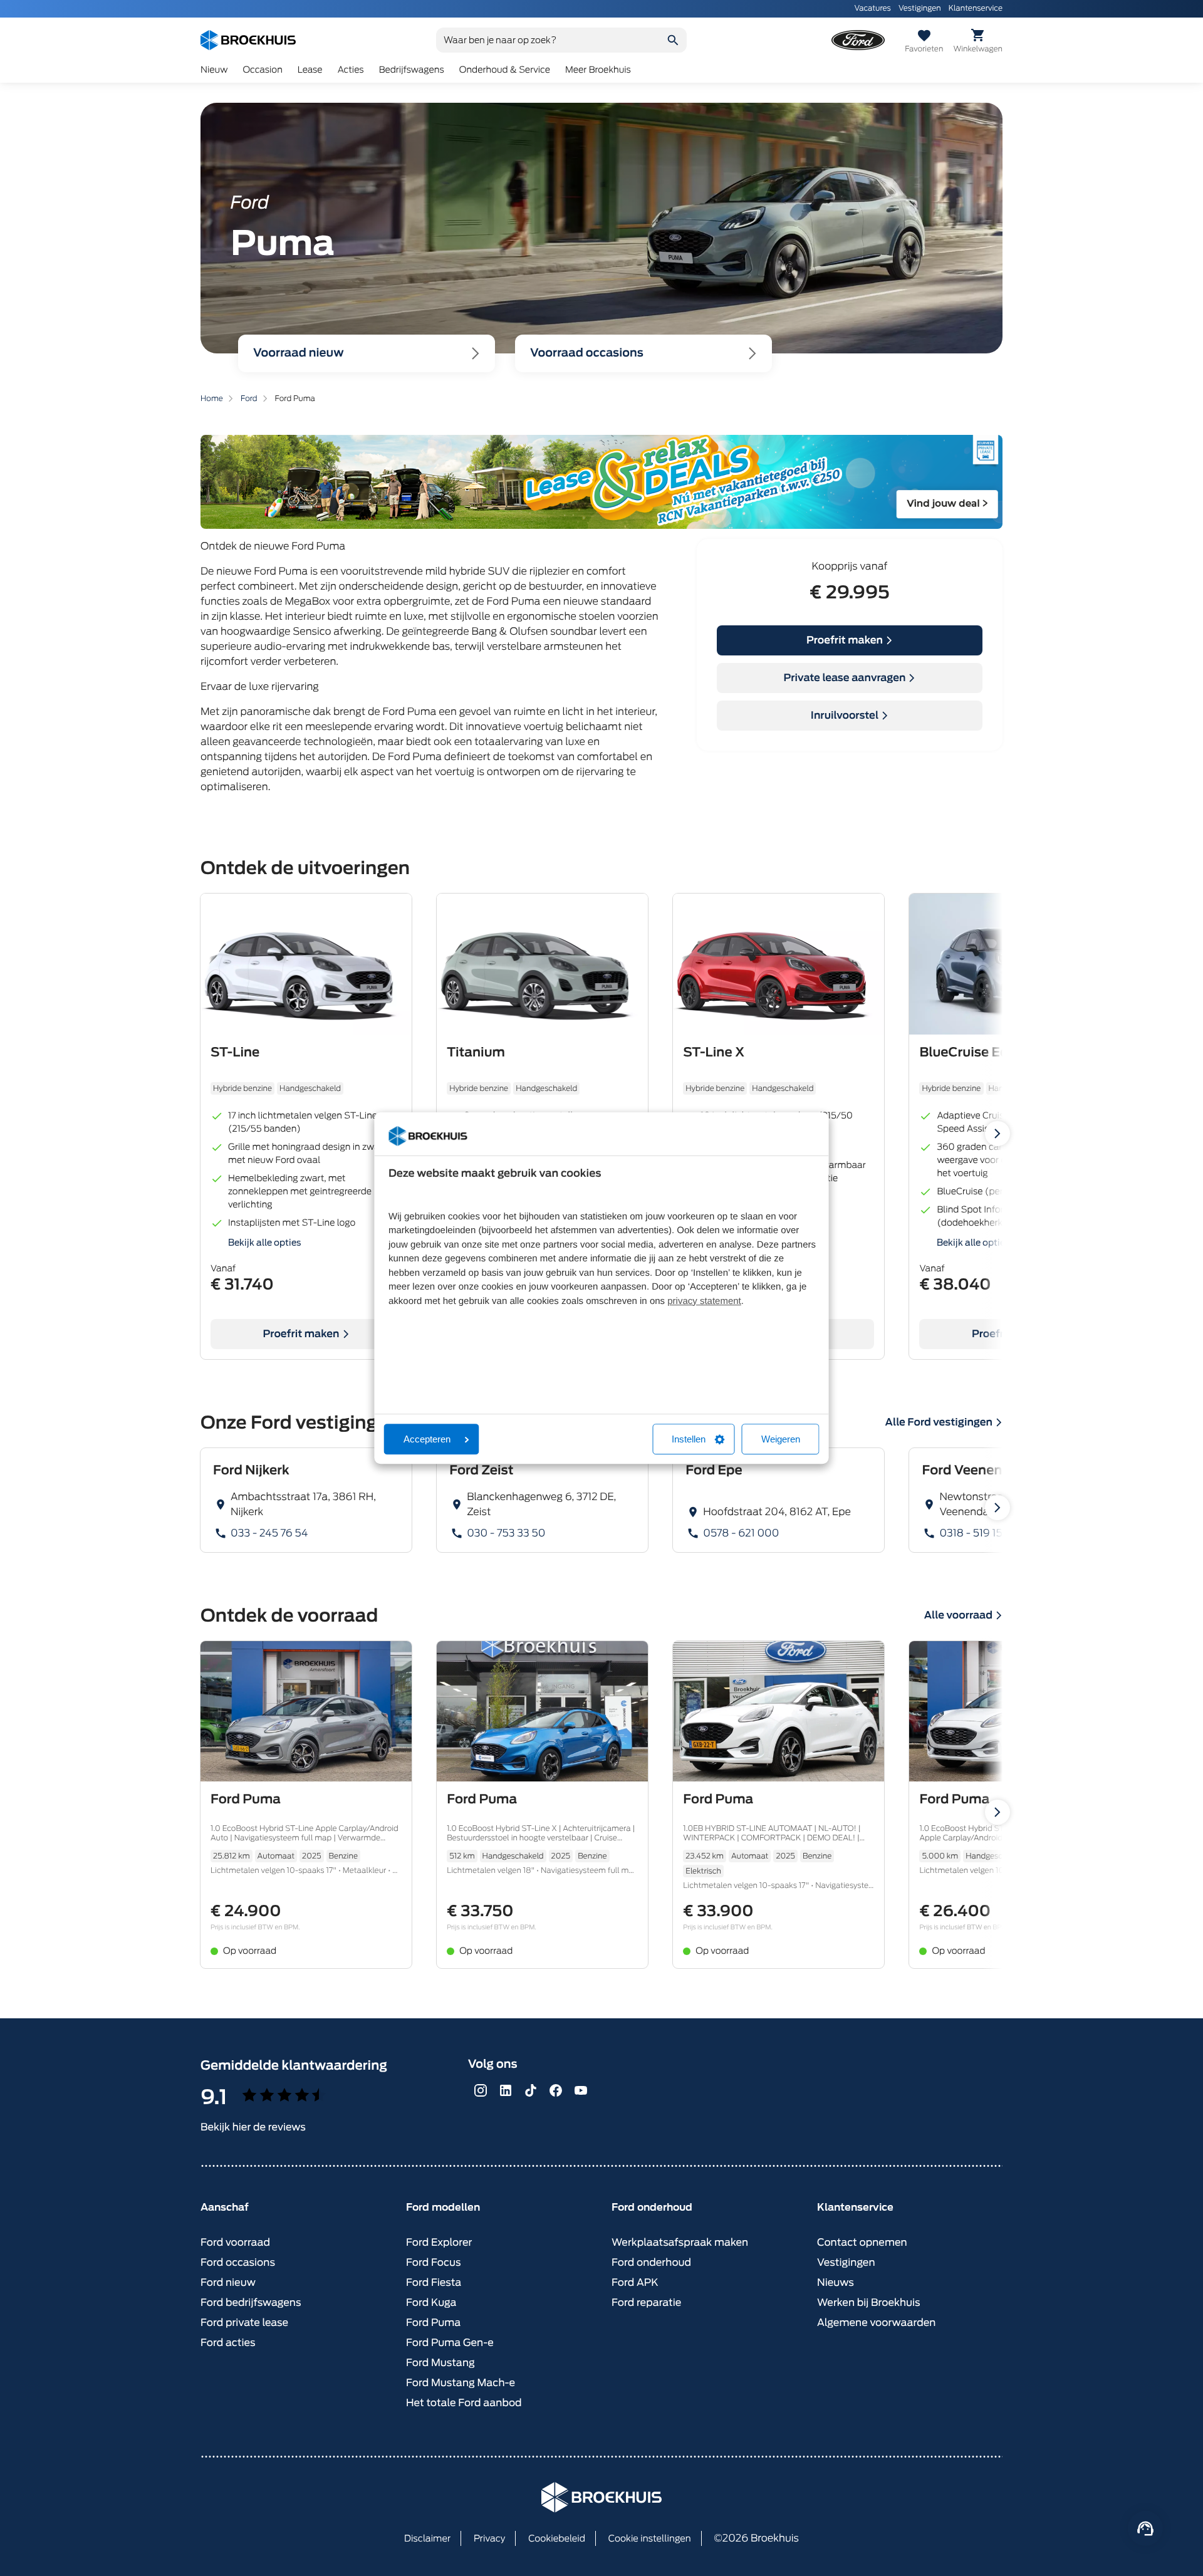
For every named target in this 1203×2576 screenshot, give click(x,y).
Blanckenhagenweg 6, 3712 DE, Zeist (541, 1504)
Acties (351, 70)
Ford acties (228, 2343)
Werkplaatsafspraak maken (680, 2242)
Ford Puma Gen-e (450, 2343)
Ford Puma (246, 1799)
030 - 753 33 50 (506, 1533)
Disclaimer (427, 2539)
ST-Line (235, 1052)
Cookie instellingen (650, 2539)
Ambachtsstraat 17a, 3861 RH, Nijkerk (303, 1504)
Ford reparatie (646, 2302)
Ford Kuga (431, 2302)
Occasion (262, 70)
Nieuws (836, 2282)
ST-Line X (714, 1052)
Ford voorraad (235, 2242)
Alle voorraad (958, 1615)
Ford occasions (238, 2262)
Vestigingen (920, 8)
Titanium (476, 1052)
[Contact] (1145, 2528)
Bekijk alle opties (265, 1243)
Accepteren (427, 1439)
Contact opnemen (862, 2242)
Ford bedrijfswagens (251, 2302)
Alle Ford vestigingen (939, 1422)
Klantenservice (976, 8)
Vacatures (872, 8)
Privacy (490, 2539)
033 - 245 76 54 (269, 1533)
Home (212, 398)
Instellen (689, 1439)
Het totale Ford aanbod (464, 2403)
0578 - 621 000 (741, 1533)
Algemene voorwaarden (876, 2323)
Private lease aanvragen (845, 678)
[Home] (248, 40)
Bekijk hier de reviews (253, 2127)
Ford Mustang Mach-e (461, 2383)
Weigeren (781, 1439)
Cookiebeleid (557, 2539)
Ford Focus (434, 2262)
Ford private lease (244, 2323)
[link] (306, 1500)
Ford (249, 398)
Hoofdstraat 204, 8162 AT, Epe (777, 1512)
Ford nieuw (228, 2282)
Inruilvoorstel (845, 715)
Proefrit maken (845, 640)
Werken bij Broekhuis (869, 2302)
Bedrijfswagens (412, 70)
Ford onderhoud (651, 2262)
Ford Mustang (440, 2363)
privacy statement (704, 1301)
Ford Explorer (439, 2242)
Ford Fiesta (434, 2282)
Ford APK (635, 2282)
